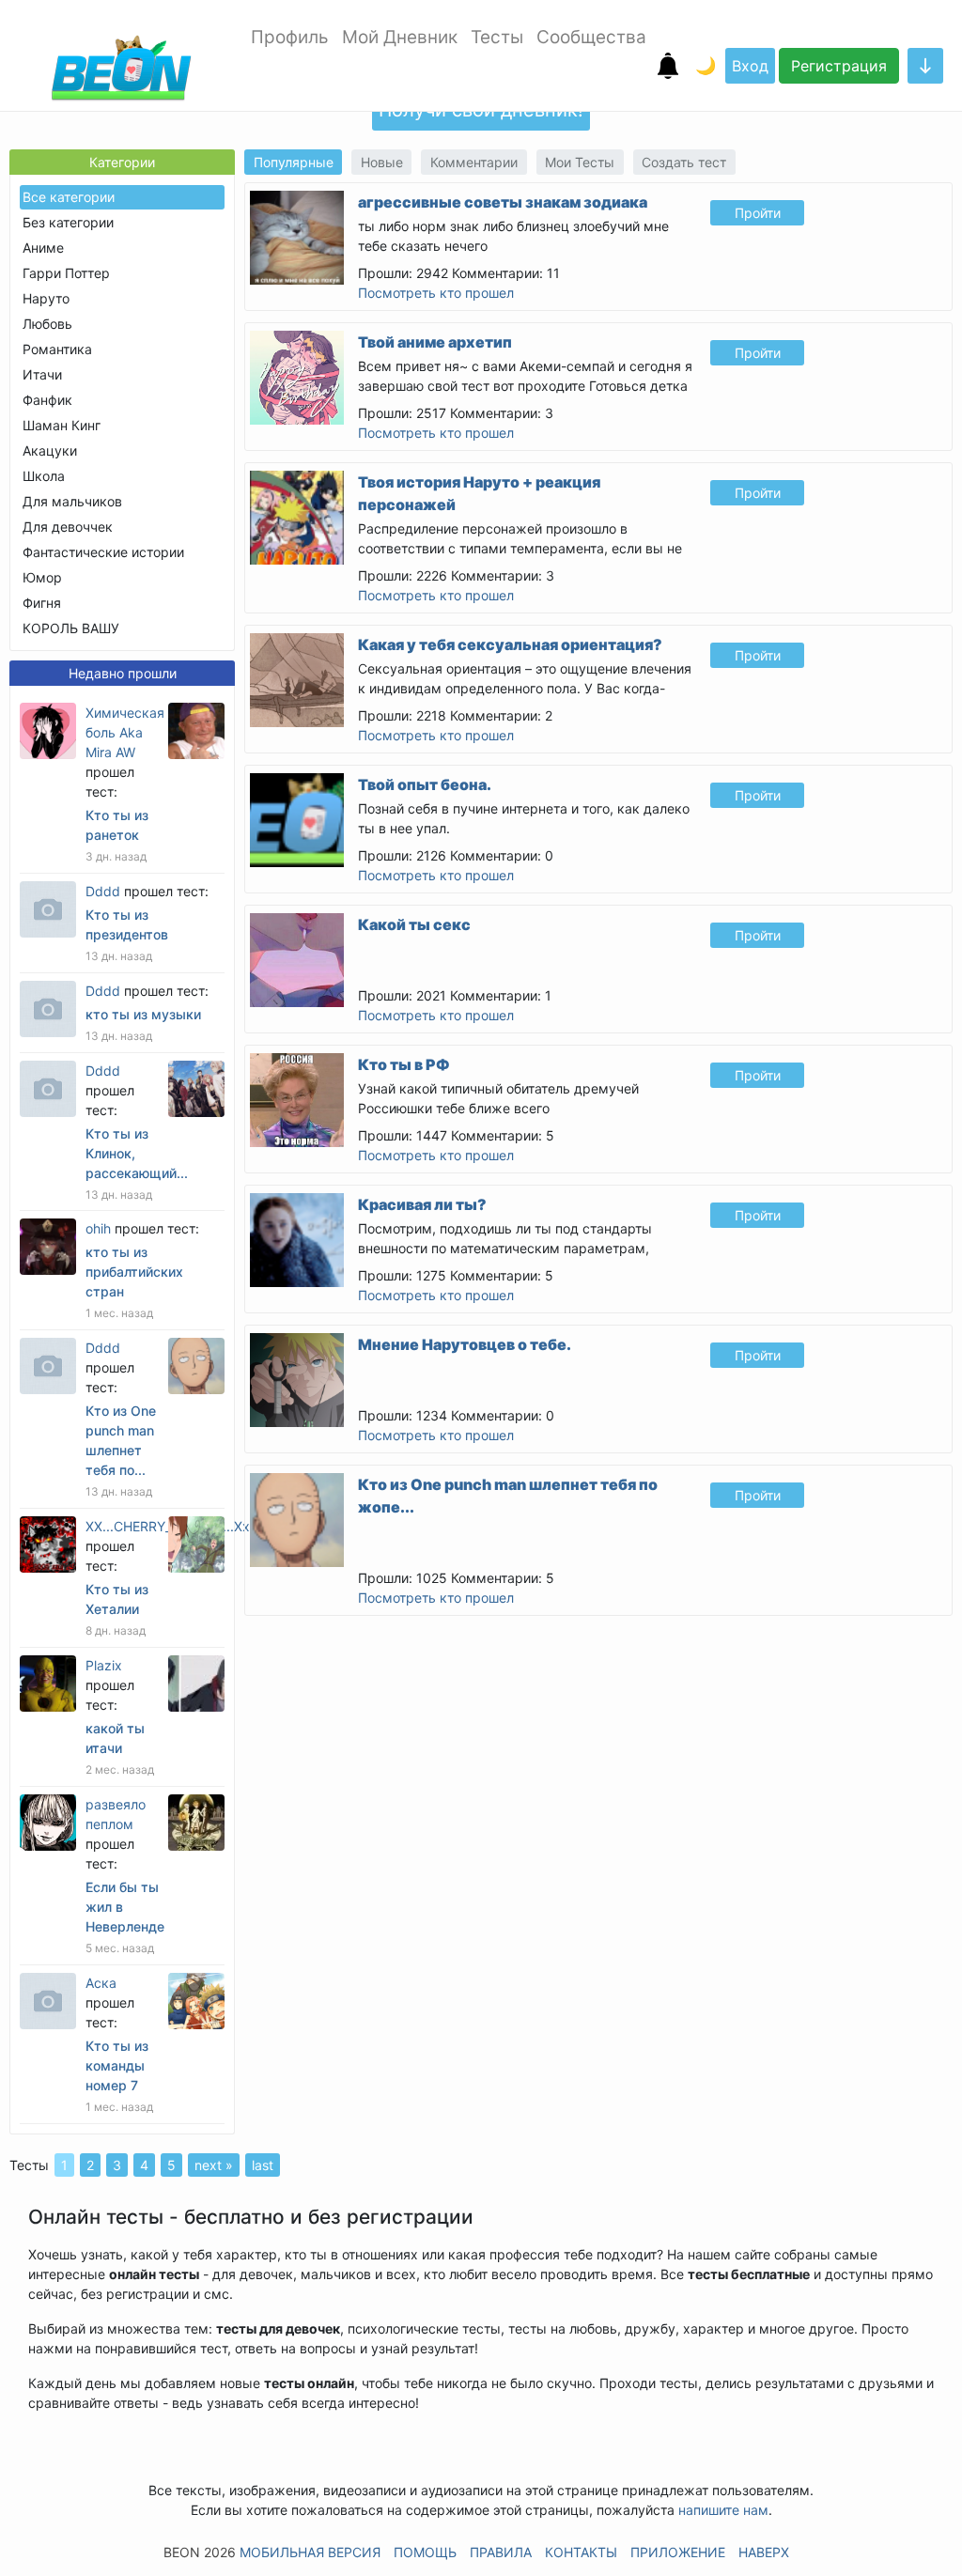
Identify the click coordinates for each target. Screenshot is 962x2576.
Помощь (425, 2552)
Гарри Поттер (66, 273)
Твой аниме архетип (435, 342)
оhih (98, 1228)
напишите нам (723, 2510)
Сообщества (591, 37)
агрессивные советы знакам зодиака (503, 202)
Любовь (47, 324)
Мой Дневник (400, 37)
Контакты (581, 2552)
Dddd (103, 891)
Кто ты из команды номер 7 (117, 2065)
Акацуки (50, 450)
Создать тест (684, 162)
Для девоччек (68, 527)
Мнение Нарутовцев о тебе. (465, 1344)
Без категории (68, 222)
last (263, 2165)
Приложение (678, 2552)
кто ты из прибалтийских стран (134, 1272)
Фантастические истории (103, 552)
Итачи (42, 374)
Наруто (46, 298)
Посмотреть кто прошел (436, 293)
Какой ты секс (414, 924)
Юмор (42, 577)
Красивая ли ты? (422, 1204)
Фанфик (47, 400)
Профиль (290, 37)
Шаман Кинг (62, 425)
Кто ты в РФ (404, 1064)
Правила (501, 2552)
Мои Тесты (580, 162)
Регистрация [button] (839, 66)
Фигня (42, 603)
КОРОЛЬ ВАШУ (71, 628)
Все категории (69, 197)
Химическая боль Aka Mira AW (125, 732)
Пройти (758, 213)
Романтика (57, 349)
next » (214, 2165)
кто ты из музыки (143, 1014)
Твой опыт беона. (425, 784)
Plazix (104, 1665)
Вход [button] (750, 66)
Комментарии (474, 162)
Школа (44, 476)
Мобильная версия (310, 2552)
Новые (382, 162)
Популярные (294, 162)
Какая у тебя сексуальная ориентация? (510, 644)
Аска (101, 1983)
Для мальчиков (72, 501)
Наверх (764, 2552)
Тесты (497, 37)
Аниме (43, 248)
